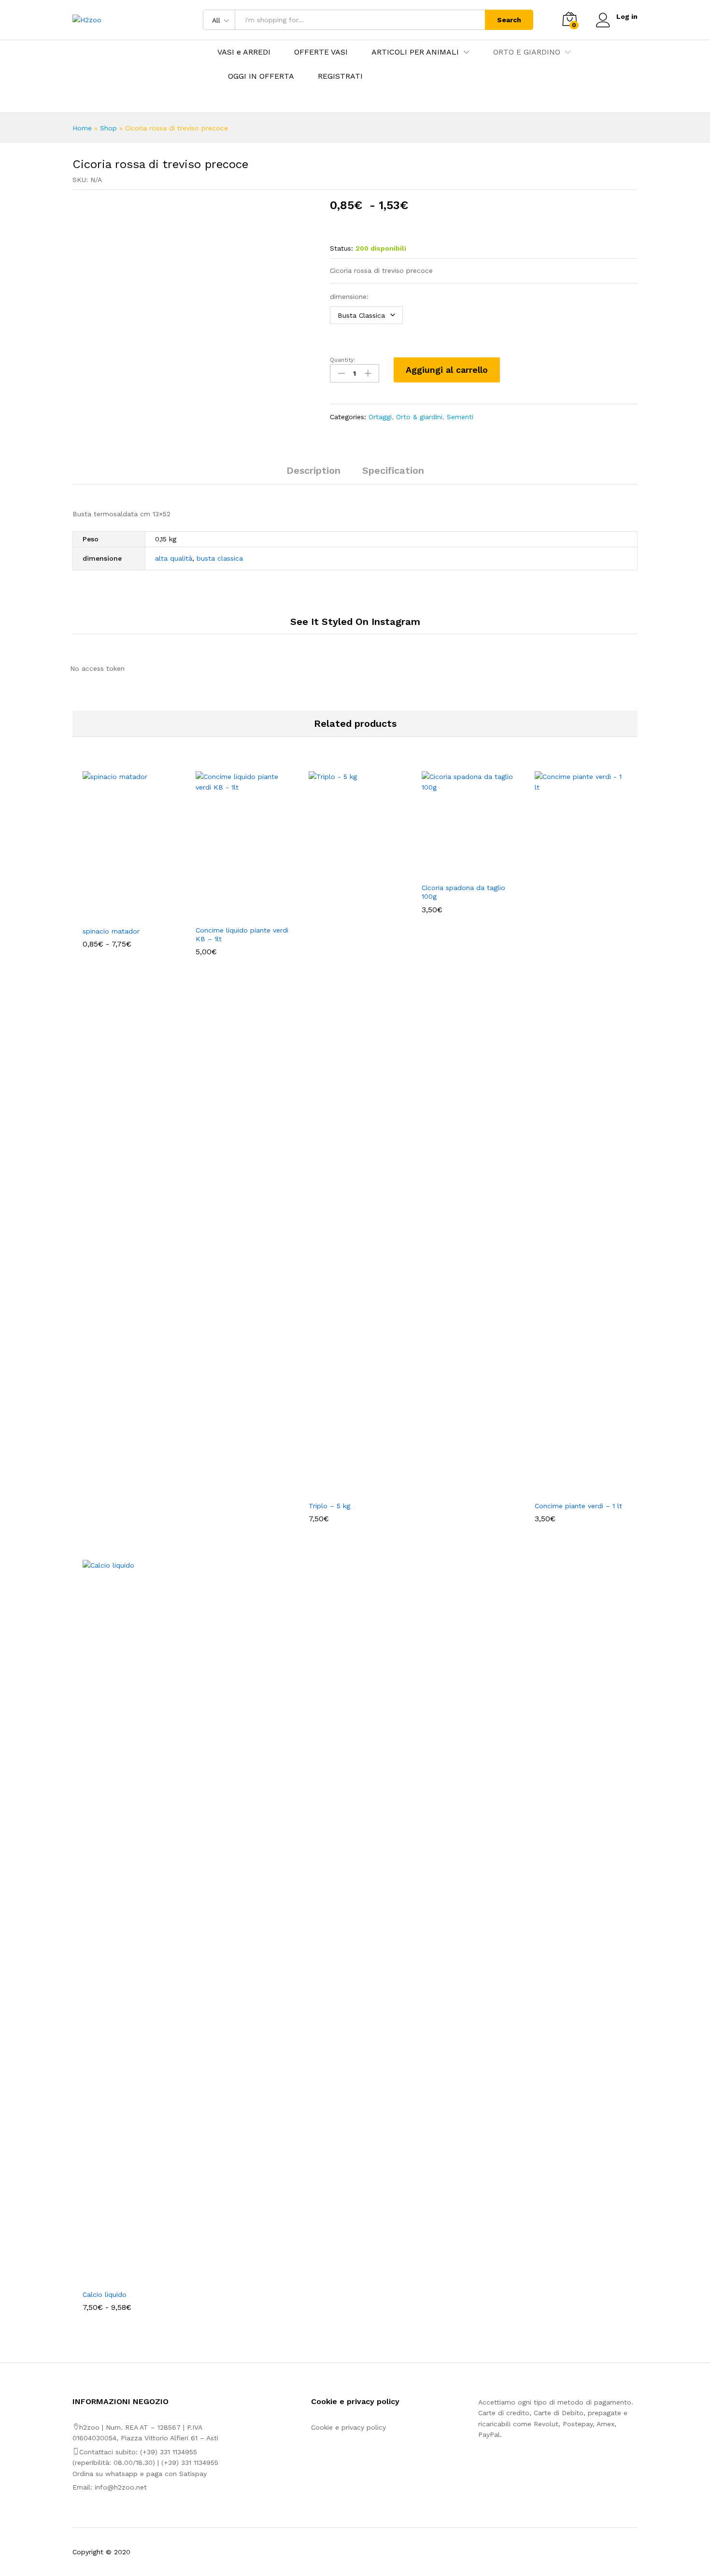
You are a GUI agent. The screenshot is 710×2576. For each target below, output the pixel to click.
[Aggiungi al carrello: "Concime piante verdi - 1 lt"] (570, 1490)
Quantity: (342, 360)
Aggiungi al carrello (447, 370)
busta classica (220, 558)
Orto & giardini (419, 417)
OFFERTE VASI (321, 52)
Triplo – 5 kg (329, 1506)
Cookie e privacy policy (348, 2427)
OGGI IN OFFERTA (261, 76)
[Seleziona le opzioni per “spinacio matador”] (118, 915)
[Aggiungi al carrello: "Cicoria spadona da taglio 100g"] (457, 872)
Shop (108, 128)
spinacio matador (111, 931)
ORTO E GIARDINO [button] (527, 52)
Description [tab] (313, 470)
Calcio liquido (105, 2294)
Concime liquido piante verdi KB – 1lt (242, 934)
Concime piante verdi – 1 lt (578, 1506)
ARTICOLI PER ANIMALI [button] (415, 52)
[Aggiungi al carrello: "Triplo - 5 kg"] (344, 1490)
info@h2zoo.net (121, 2487)
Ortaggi (380, 417)
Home (82, 128)
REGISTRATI (340, 76)
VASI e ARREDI (244, 52)
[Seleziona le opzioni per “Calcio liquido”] (118, 2279)
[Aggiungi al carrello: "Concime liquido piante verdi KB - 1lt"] (231, 914)
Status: (341, 248)
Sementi (460, 417)
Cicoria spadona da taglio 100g (463, 892)
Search (509, 20)
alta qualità (174, 558)
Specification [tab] (393, 470)
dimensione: (349, 297)
